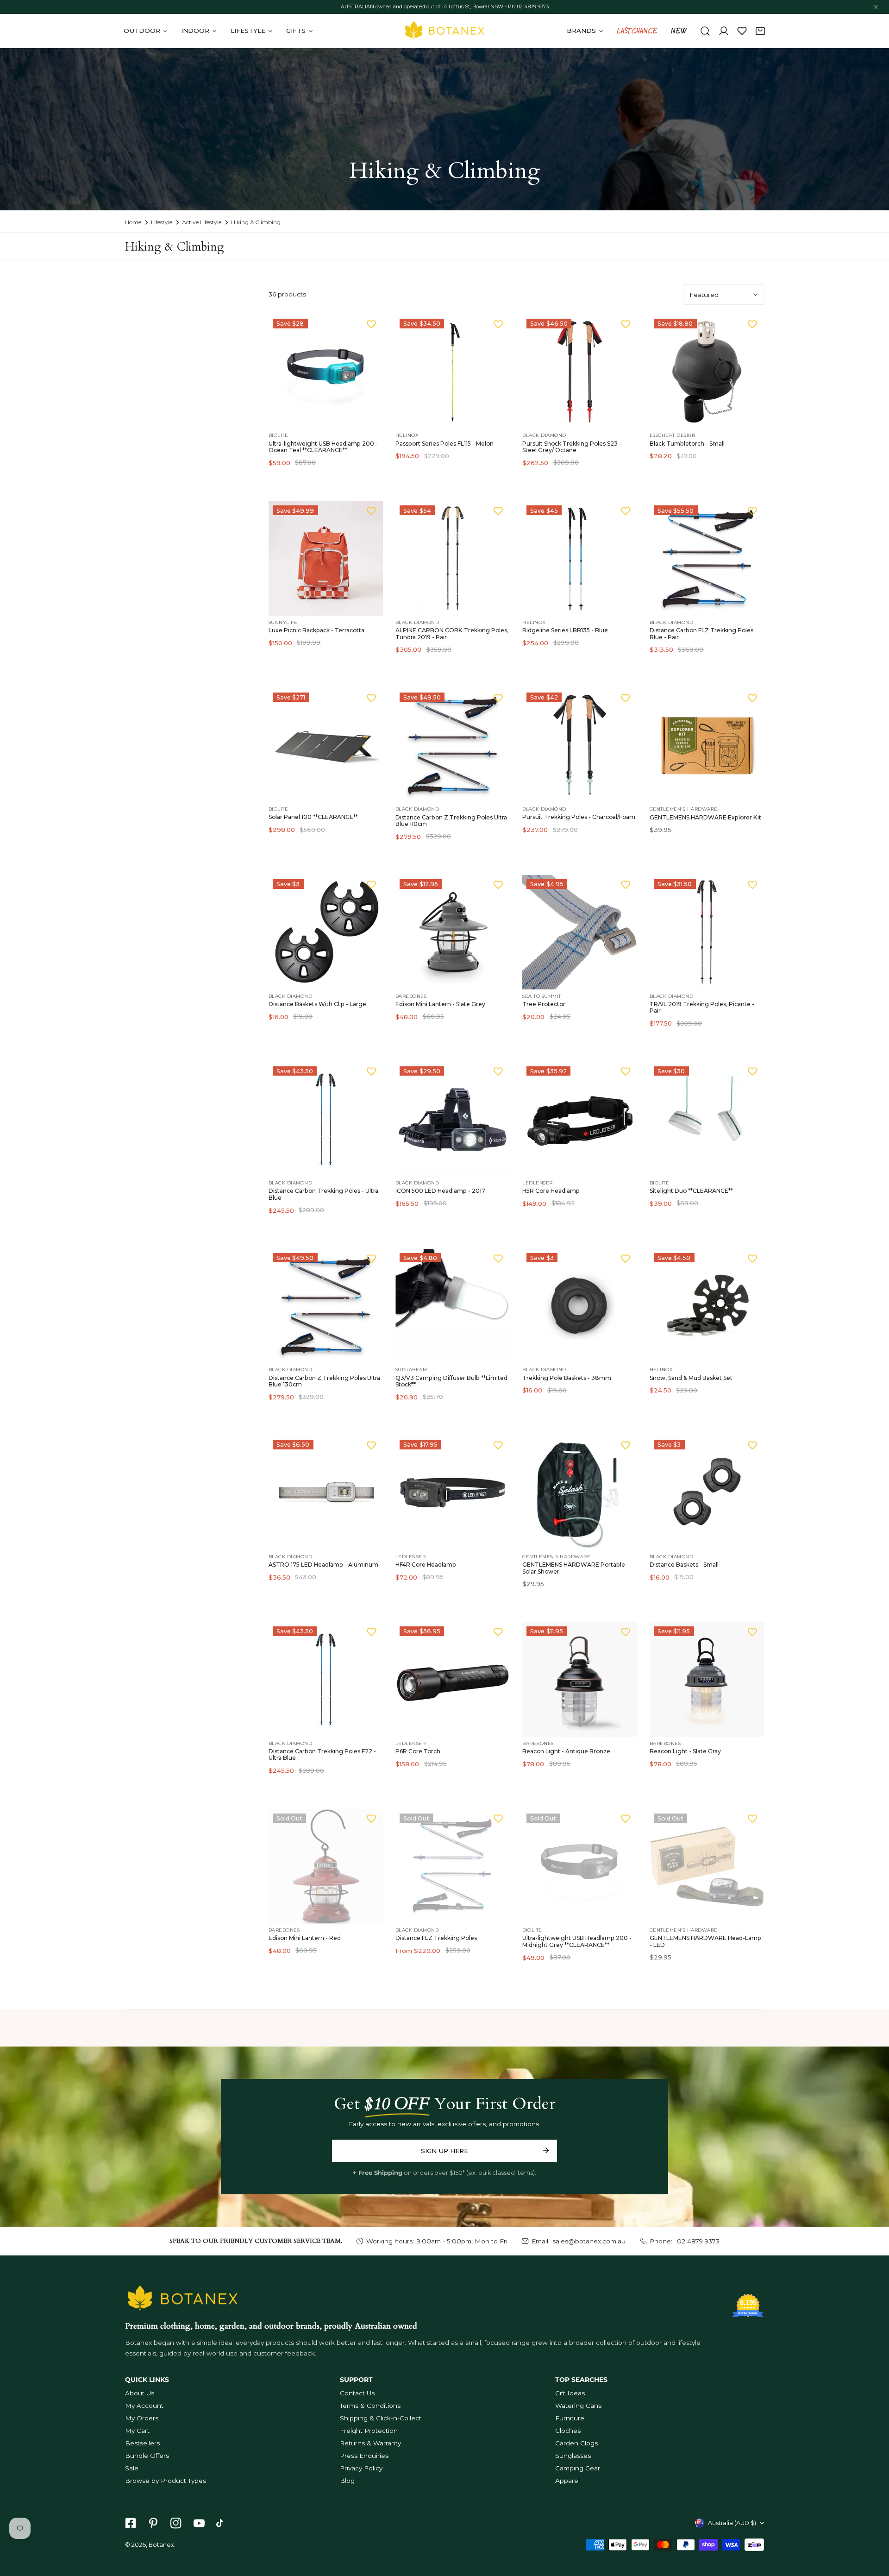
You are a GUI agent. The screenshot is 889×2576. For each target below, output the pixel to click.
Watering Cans (578, 2406)
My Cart (137, 2431)
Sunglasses (573, 2456)
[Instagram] (176, 2523)
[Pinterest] (153, 2523)
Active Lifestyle (202, 222)
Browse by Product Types (166, 2481)
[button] (760, 31)
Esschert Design (673, 435)
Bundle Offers (147, 2456)
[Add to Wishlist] (371, 324)
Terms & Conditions (370, 2406)
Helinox (407, 435)
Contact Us (357, 2393)
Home (133, 222)
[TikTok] (222, 2523)
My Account (144, 2406)
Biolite (279, 435)
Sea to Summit (542, 996)
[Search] (705, 31)
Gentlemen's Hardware (684, 809)
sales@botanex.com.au (589, 2241)
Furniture (570, 2418)
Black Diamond (544, 435)
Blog (347, 2481)
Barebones (411, 996)
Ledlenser (538, 1183)
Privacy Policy (361, 2468)
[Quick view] (366, 419)
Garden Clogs (576, 2443)
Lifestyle (162, 222)
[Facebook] (130, 2523)
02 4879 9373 (697, 2241)
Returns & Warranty (370, 2443)
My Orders (142, 2418)
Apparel (567, 2481)
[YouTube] (199, 2523)
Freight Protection (369, 2431)
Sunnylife (283, 622)
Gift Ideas (570, 2393)
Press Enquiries (364, 2456)
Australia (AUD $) (732, 2523)
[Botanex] (444, 31)
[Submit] (546, 2150)
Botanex (161, 2545)
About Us (140, 2393)
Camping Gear (578, 2468)
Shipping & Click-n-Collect (381, 2418)
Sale (132, 2468)
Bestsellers (142, 2443)
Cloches (568, 2431)
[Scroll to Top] (873, 2528)
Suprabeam (411, 1370)
